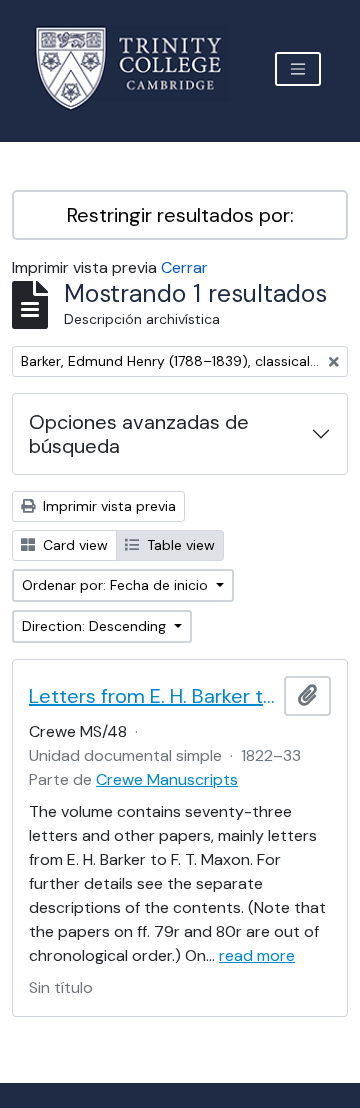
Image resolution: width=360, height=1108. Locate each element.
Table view (179, 545)
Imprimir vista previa (107, 506)
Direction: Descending (96, 626)
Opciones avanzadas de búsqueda (139, 434)
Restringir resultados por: (180, 215)
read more (257, 955)
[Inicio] (140, 68)
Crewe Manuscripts (167, 779)
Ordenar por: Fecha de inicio (117, 585)
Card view (73, 545)
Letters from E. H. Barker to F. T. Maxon (152, 696)
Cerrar (184, 267)
